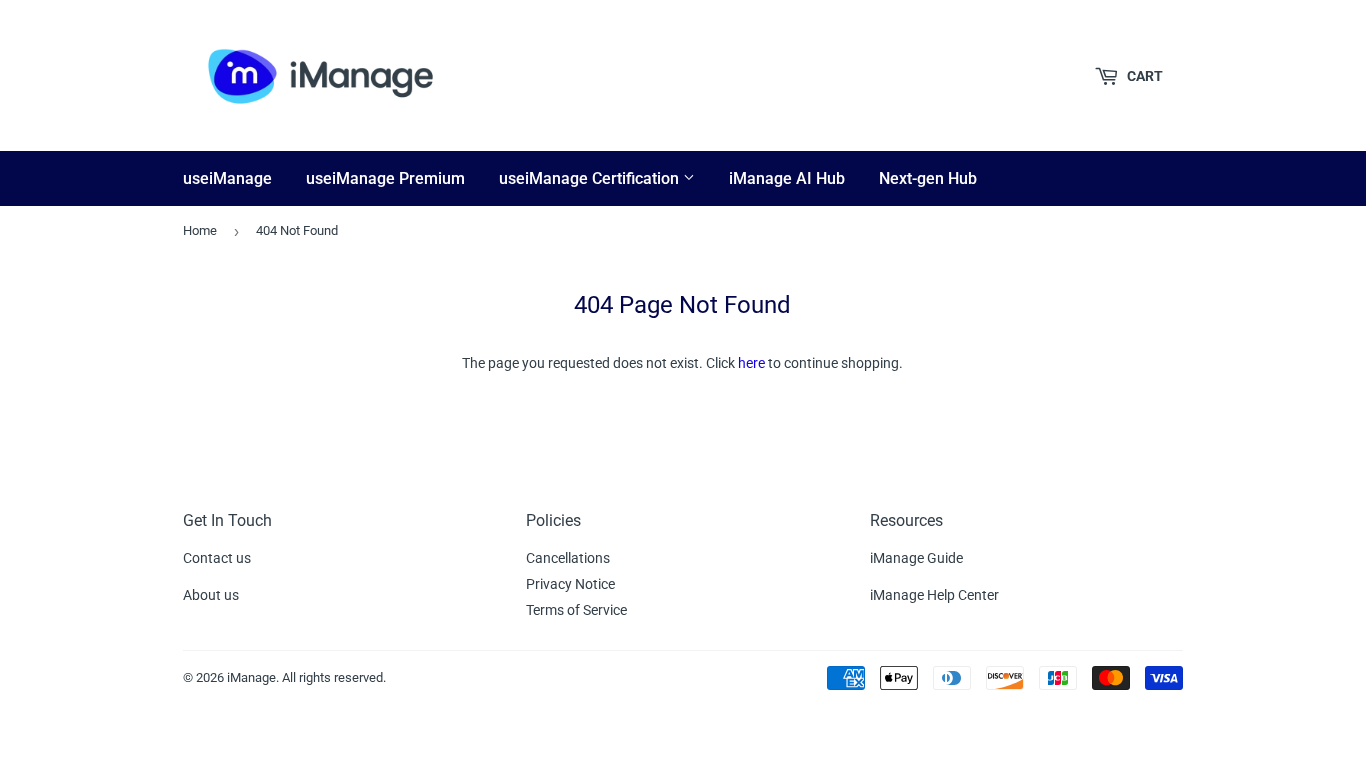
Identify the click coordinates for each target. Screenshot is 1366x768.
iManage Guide (916, 558)
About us (211, 595)
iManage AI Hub (787, 178)
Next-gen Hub (928, 178)
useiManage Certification (591, 178)
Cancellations (568, 558)
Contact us (217, 558)
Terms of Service (576, 610)
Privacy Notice (570, 584)
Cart (1143, 76)
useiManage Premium (385, 178)
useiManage (227, 178)
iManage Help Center (934, 595)
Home (200, 230)
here (751, 363)
